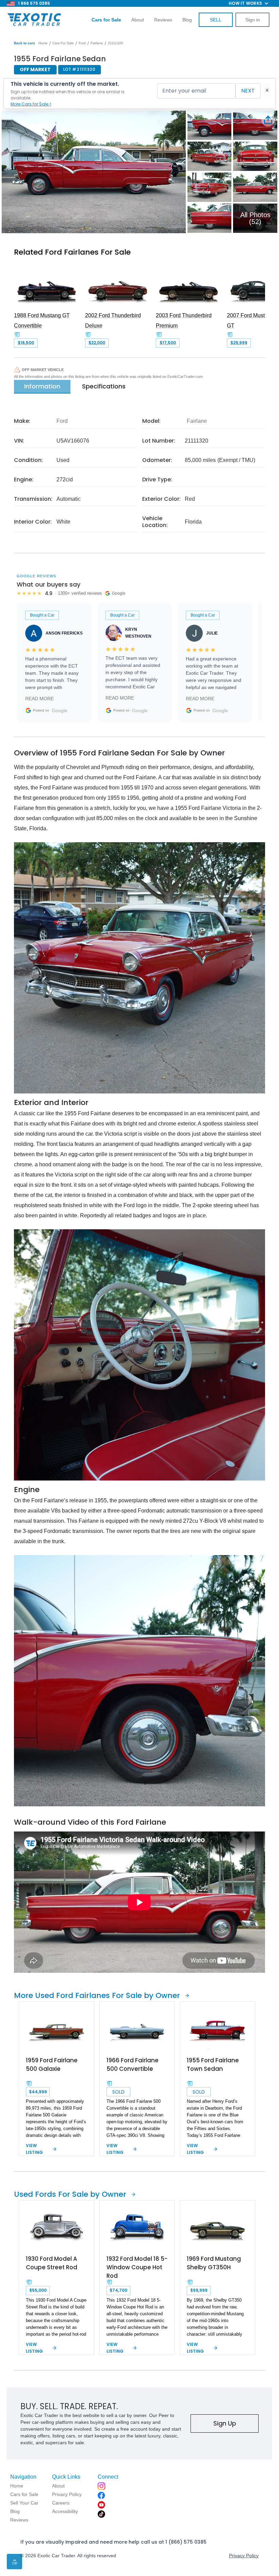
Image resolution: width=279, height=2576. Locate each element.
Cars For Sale (63, 43)
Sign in (253, 20)
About (138, 20)
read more (39, 699)
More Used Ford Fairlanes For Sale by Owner (97, 1995)
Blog (187, 20)
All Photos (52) (255, 218)
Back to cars (24, 43)
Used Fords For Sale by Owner (70, 2194)
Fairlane (97, 43)
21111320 (116, 43)
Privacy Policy (244, 2556)
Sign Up (225, 2423)
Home (43, 43)
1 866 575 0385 (34, 3)
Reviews (163, 20)
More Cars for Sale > (31, 104)
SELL (216, 20)
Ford (82, 43)
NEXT (248, 91)
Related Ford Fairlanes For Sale (72, 252)
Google (60, 710)
